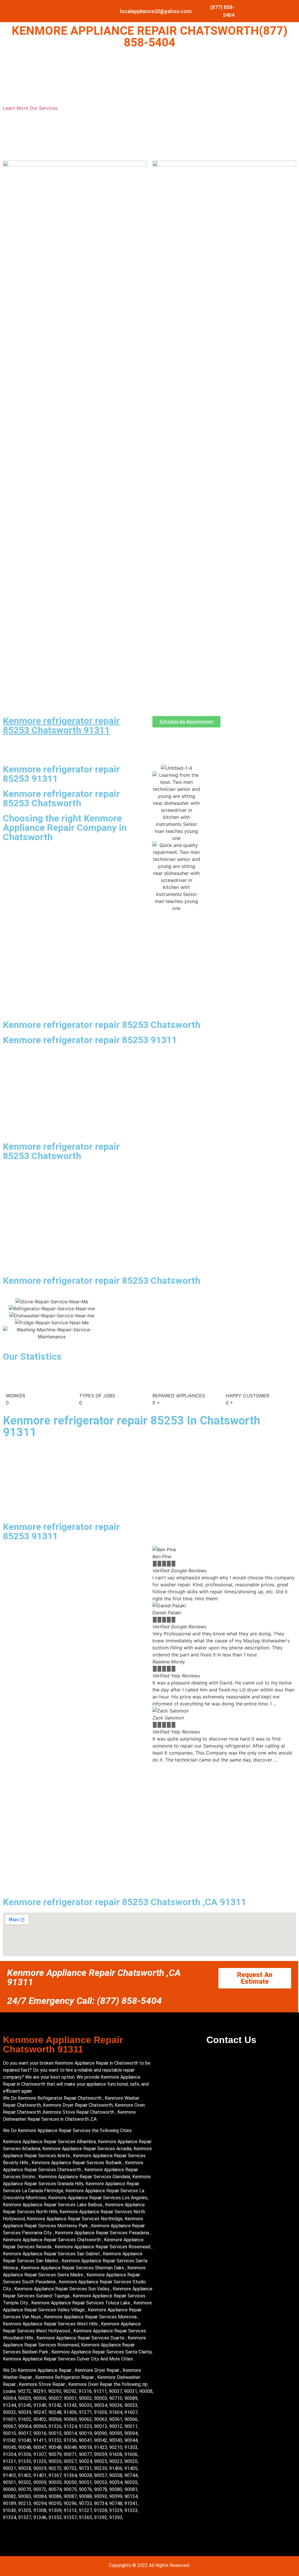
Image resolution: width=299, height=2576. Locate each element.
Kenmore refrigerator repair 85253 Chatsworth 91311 (61, 725)
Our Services (44, 108)
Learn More (16, 108)
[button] (224, 1767)
